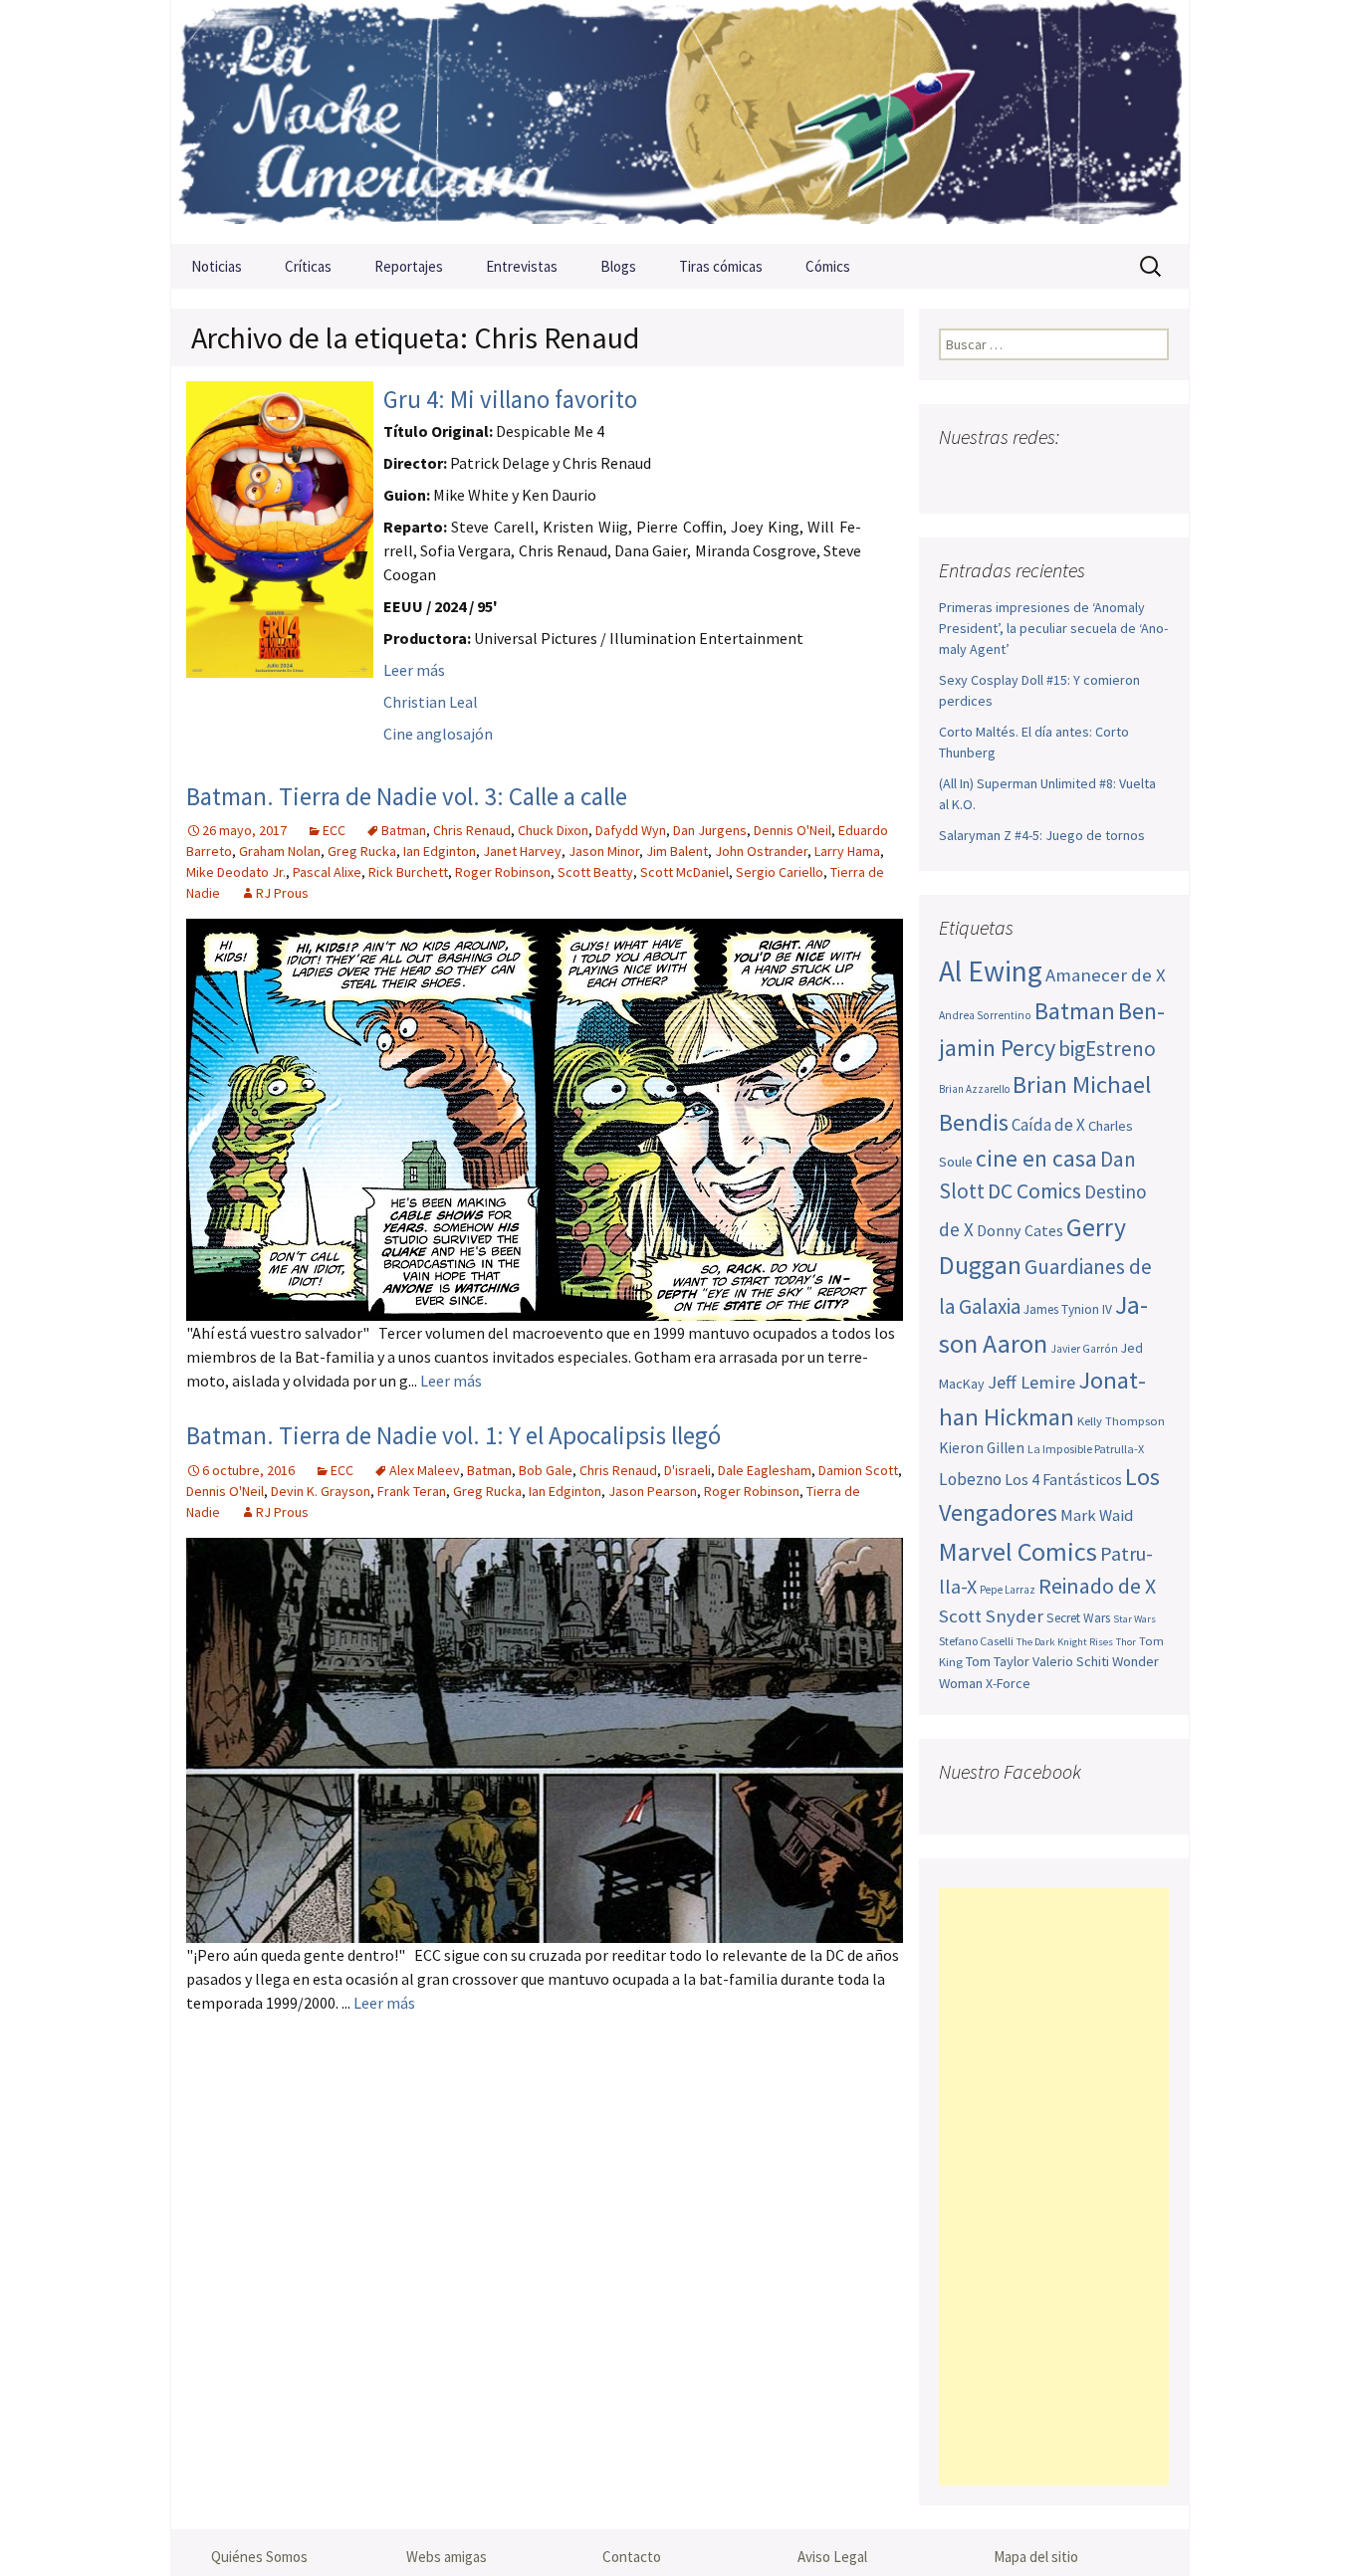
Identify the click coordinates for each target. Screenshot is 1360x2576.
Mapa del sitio (1036, 2557)
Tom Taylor (998, 1661)
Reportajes (409, 266)
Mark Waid (1097, 1515)
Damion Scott (858, 1470)
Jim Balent (677, 851)
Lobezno (970, 1479)
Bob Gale (546, 1470)
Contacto (632, 2557)
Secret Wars (1078, 1618)
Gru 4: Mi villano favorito (510, 399)
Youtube (1034, 476)
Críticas (308, 266)
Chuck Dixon (553, 830)
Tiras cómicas (721, 266)
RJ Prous (282, 893)
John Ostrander (761, 851)
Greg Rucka (362, 851)
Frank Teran (412, 1491)
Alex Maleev (425, 1470)
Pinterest (1073, 476)
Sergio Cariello (780, 872)
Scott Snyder (991, 1616)
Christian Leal (431, 702)
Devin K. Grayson (321, 1491)
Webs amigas (447, 2557)
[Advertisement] (1054, 2187)
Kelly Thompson (1121, 1420)
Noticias (217, 266)
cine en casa (1036, 1158)
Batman (404, 830)
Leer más (414, 670)
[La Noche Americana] (680, 122)
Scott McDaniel (684, 872)
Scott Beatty (595, 872)
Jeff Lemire (1031, 1382)
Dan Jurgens (710, 830)
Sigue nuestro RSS (1150, 476)
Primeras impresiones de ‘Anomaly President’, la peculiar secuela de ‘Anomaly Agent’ (1053, 628)
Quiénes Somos (259, 2557)
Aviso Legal (832, 2557)
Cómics (828, 266)
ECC (334, 830)
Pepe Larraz (1008, 1590)
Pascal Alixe (327, 872)
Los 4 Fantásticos (1063, 1479)
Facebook (956, 476)
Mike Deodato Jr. (236, 872)
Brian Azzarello (974, 1089)
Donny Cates (1020, 1230)
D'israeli (687, 1470)
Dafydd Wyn (631, 830)
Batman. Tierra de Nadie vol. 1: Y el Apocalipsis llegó (453, 1435)
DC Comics (1034, 1191)
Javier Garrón (1084, 1349)
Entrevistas (522, 266)
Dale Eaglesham (765, 1470)
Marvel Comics (1018, 1551)
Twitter (995, 476)
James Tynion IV (1068, 1309)
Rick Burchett (408, 872)
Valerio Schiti (1071, 1661)
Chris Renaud (472, 830)
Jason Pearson (653, 1491)
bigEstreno (1107, 1049)
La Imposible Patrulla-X (1086, 1449)
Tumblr (1112, 476)
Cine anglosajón (438, 734)
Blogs (618, 266)
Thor (1126, 1642)
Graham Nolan (280, 851)
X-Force (1008, 1683)
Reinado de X (1097, 1586)
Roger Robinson (503, 872)
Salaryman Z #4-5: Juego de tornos (1042, 835)
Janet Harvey (522, 851)
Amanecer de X (1106, 975)
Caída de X (1048, 1125)
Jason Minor (604, 851)
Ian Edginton (440, 851)
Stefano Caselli (976, 1641)
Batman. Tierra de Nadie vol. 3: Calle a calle (407, 796)
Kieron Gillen (982, 1448)
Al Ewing (991, 971)
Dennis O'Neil (793, 830)
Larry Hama (847, 851)
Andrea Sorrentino (985, 1015)
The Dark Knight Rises (1065, 1642)
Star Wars (1134, 1619)
